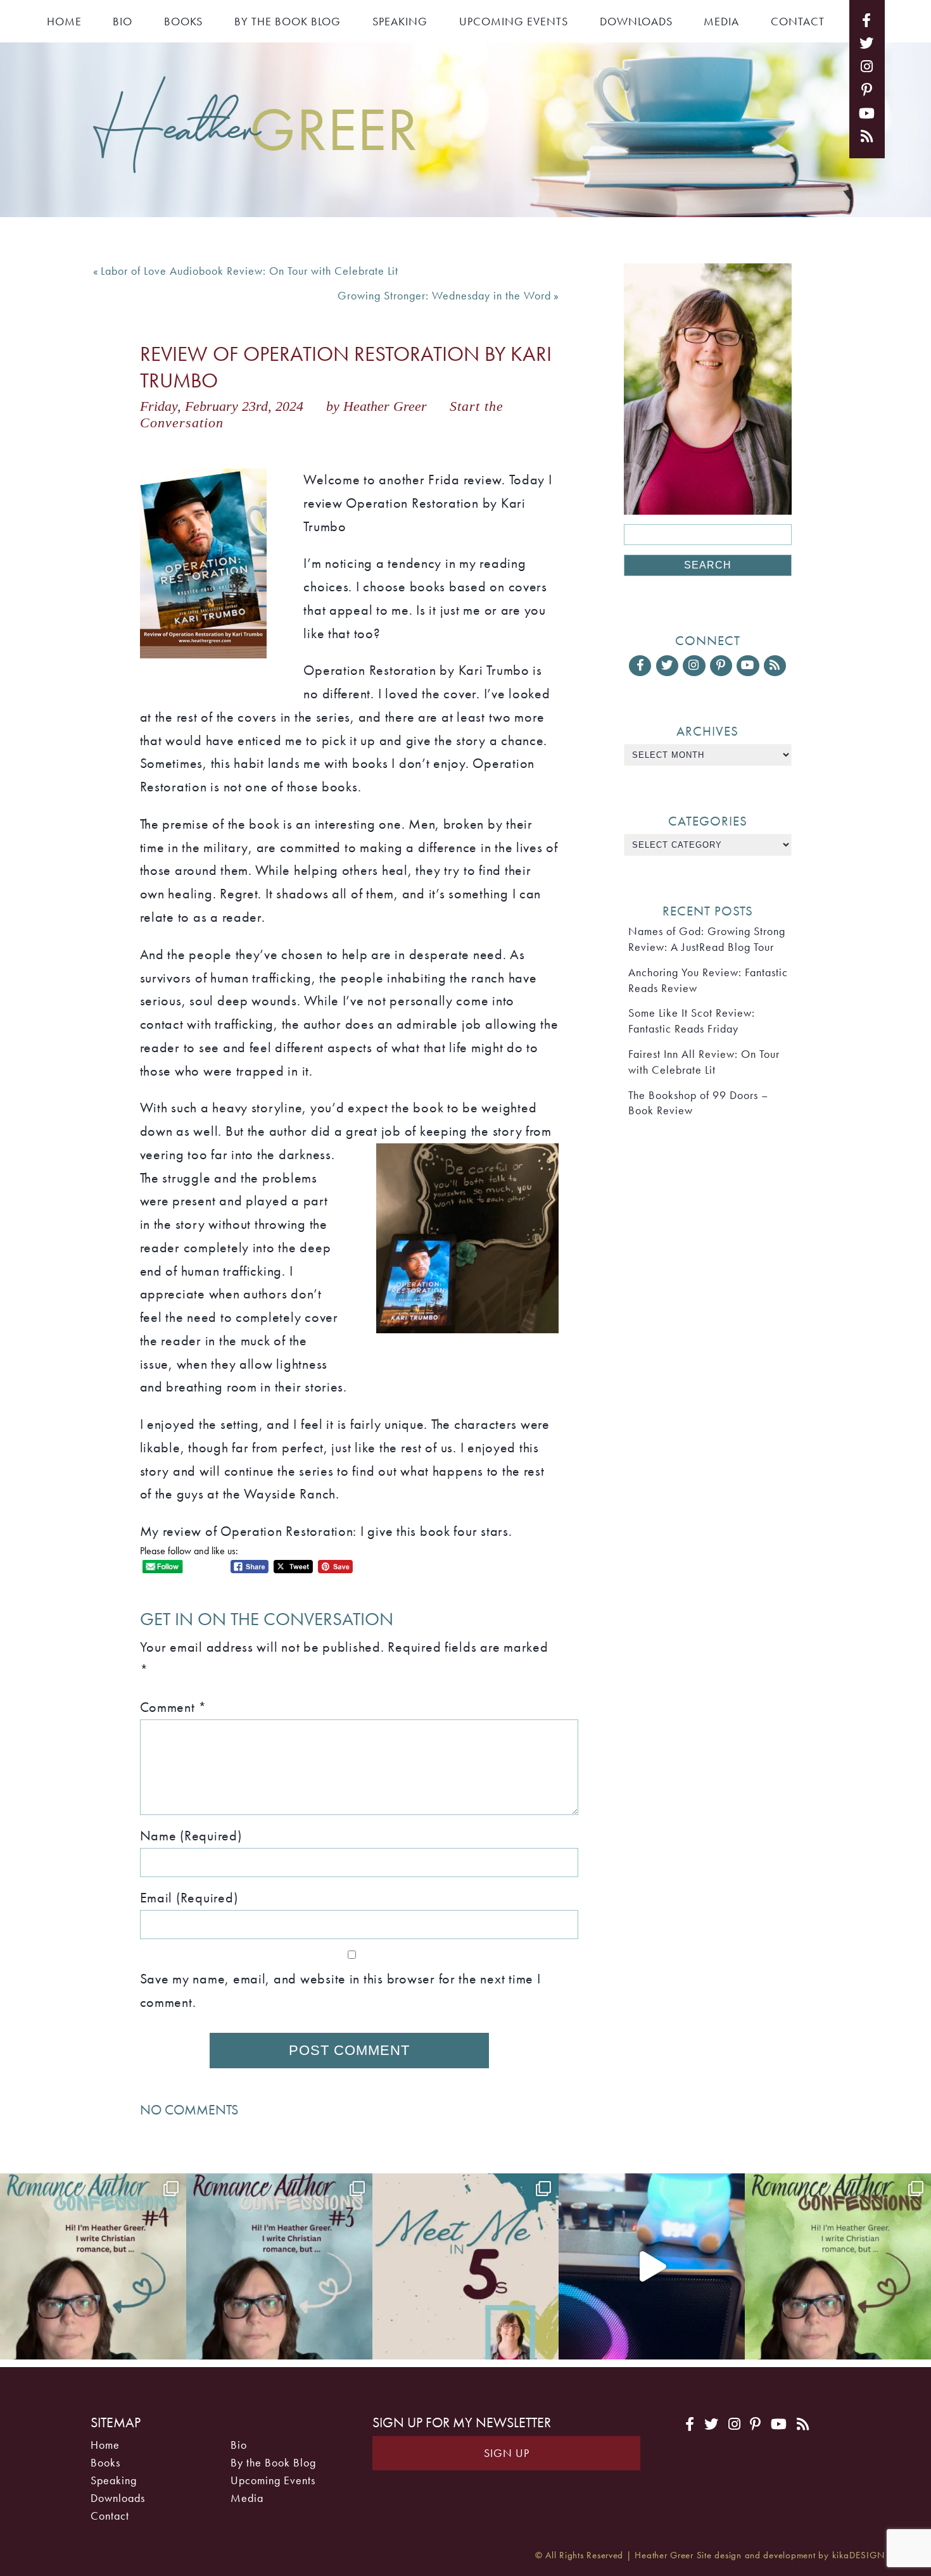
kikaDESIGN (858, 2555)
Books (183, 22)
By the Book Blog (288, 22)
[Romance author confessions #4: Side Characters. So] (93, 2266)
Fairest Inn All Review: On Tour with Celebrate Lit (704, 1062)
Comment (174, 1707)
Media (721, 22)
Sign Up (507, 2453)
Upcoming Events (514, 22)
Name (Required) (191, 1836)
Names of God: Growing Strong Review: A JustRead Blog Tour (707, 939)
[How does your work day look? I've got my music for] (652, 2266)
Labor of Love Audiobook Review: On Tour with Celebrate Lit (250, 271)
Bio (123, 22)
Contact (798, 22)
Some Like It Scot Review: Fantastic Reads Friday (692, 1021)
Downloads (636, 22)
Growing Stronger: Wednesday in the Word (444, 296)
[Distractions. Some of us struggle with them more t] (838, 2266)
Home (64, 22)
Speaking (400, 22)
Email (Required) (189, 1898)
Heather (256, 127)
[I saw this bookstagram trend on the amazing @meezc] (465, 2266)
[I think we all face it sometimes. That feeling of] (279, 2266)
